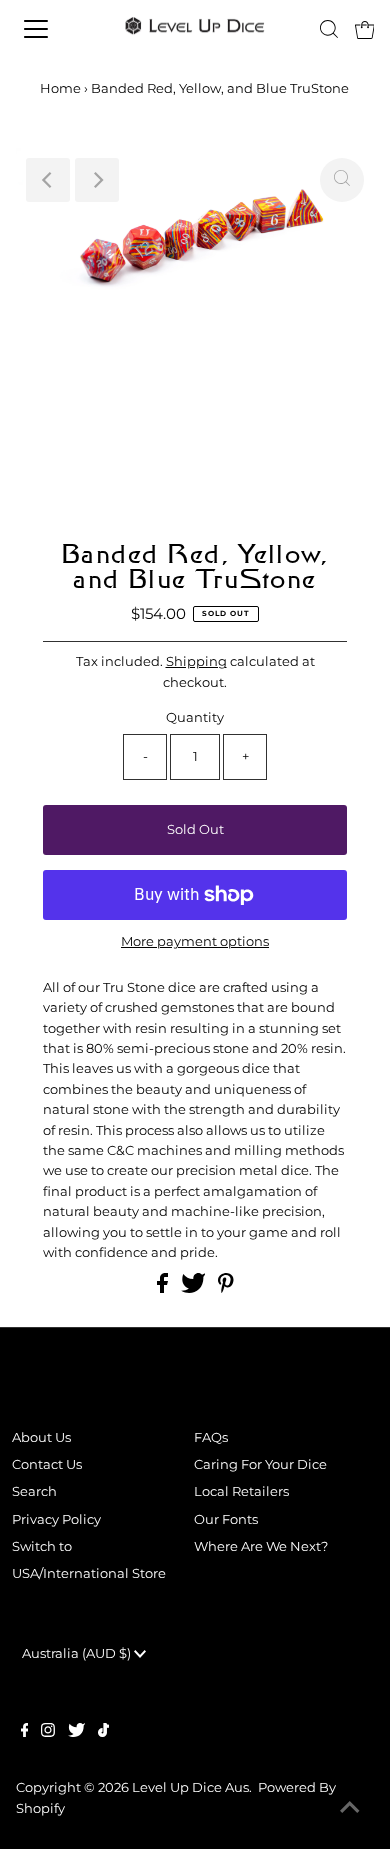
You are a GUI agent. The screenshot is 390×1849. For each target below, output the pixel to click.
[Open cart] (365, 29)
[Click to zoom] (342, 180)
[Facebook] (25, 1733)
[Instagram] (48, 1733)
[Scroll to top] (350, 1809)
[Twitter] (76, 1733)
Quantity (195, 717)
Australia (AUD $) (78, 1653)
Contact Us (47, 1464)
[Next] (97, 180)
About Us (41, 1437)
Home (60, 88)
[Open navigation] (53, 29)
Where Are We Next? (261, 1546)
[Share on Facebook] (164, 1288)
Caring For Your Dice (260, 1464)
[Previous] (48, 180)
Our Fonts (226, 1519)
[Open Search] (329, 29)
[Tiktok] (103, 1733)
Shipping (196, 661)
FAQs (211, 1437)
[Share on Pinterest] (226, 1288)
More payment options (195, 941)
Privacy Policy (56, 1519)
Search (34, 1491)
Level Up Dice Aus (190, 1787)
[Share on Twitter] (195, 1288)
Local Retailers (241, 1491)
